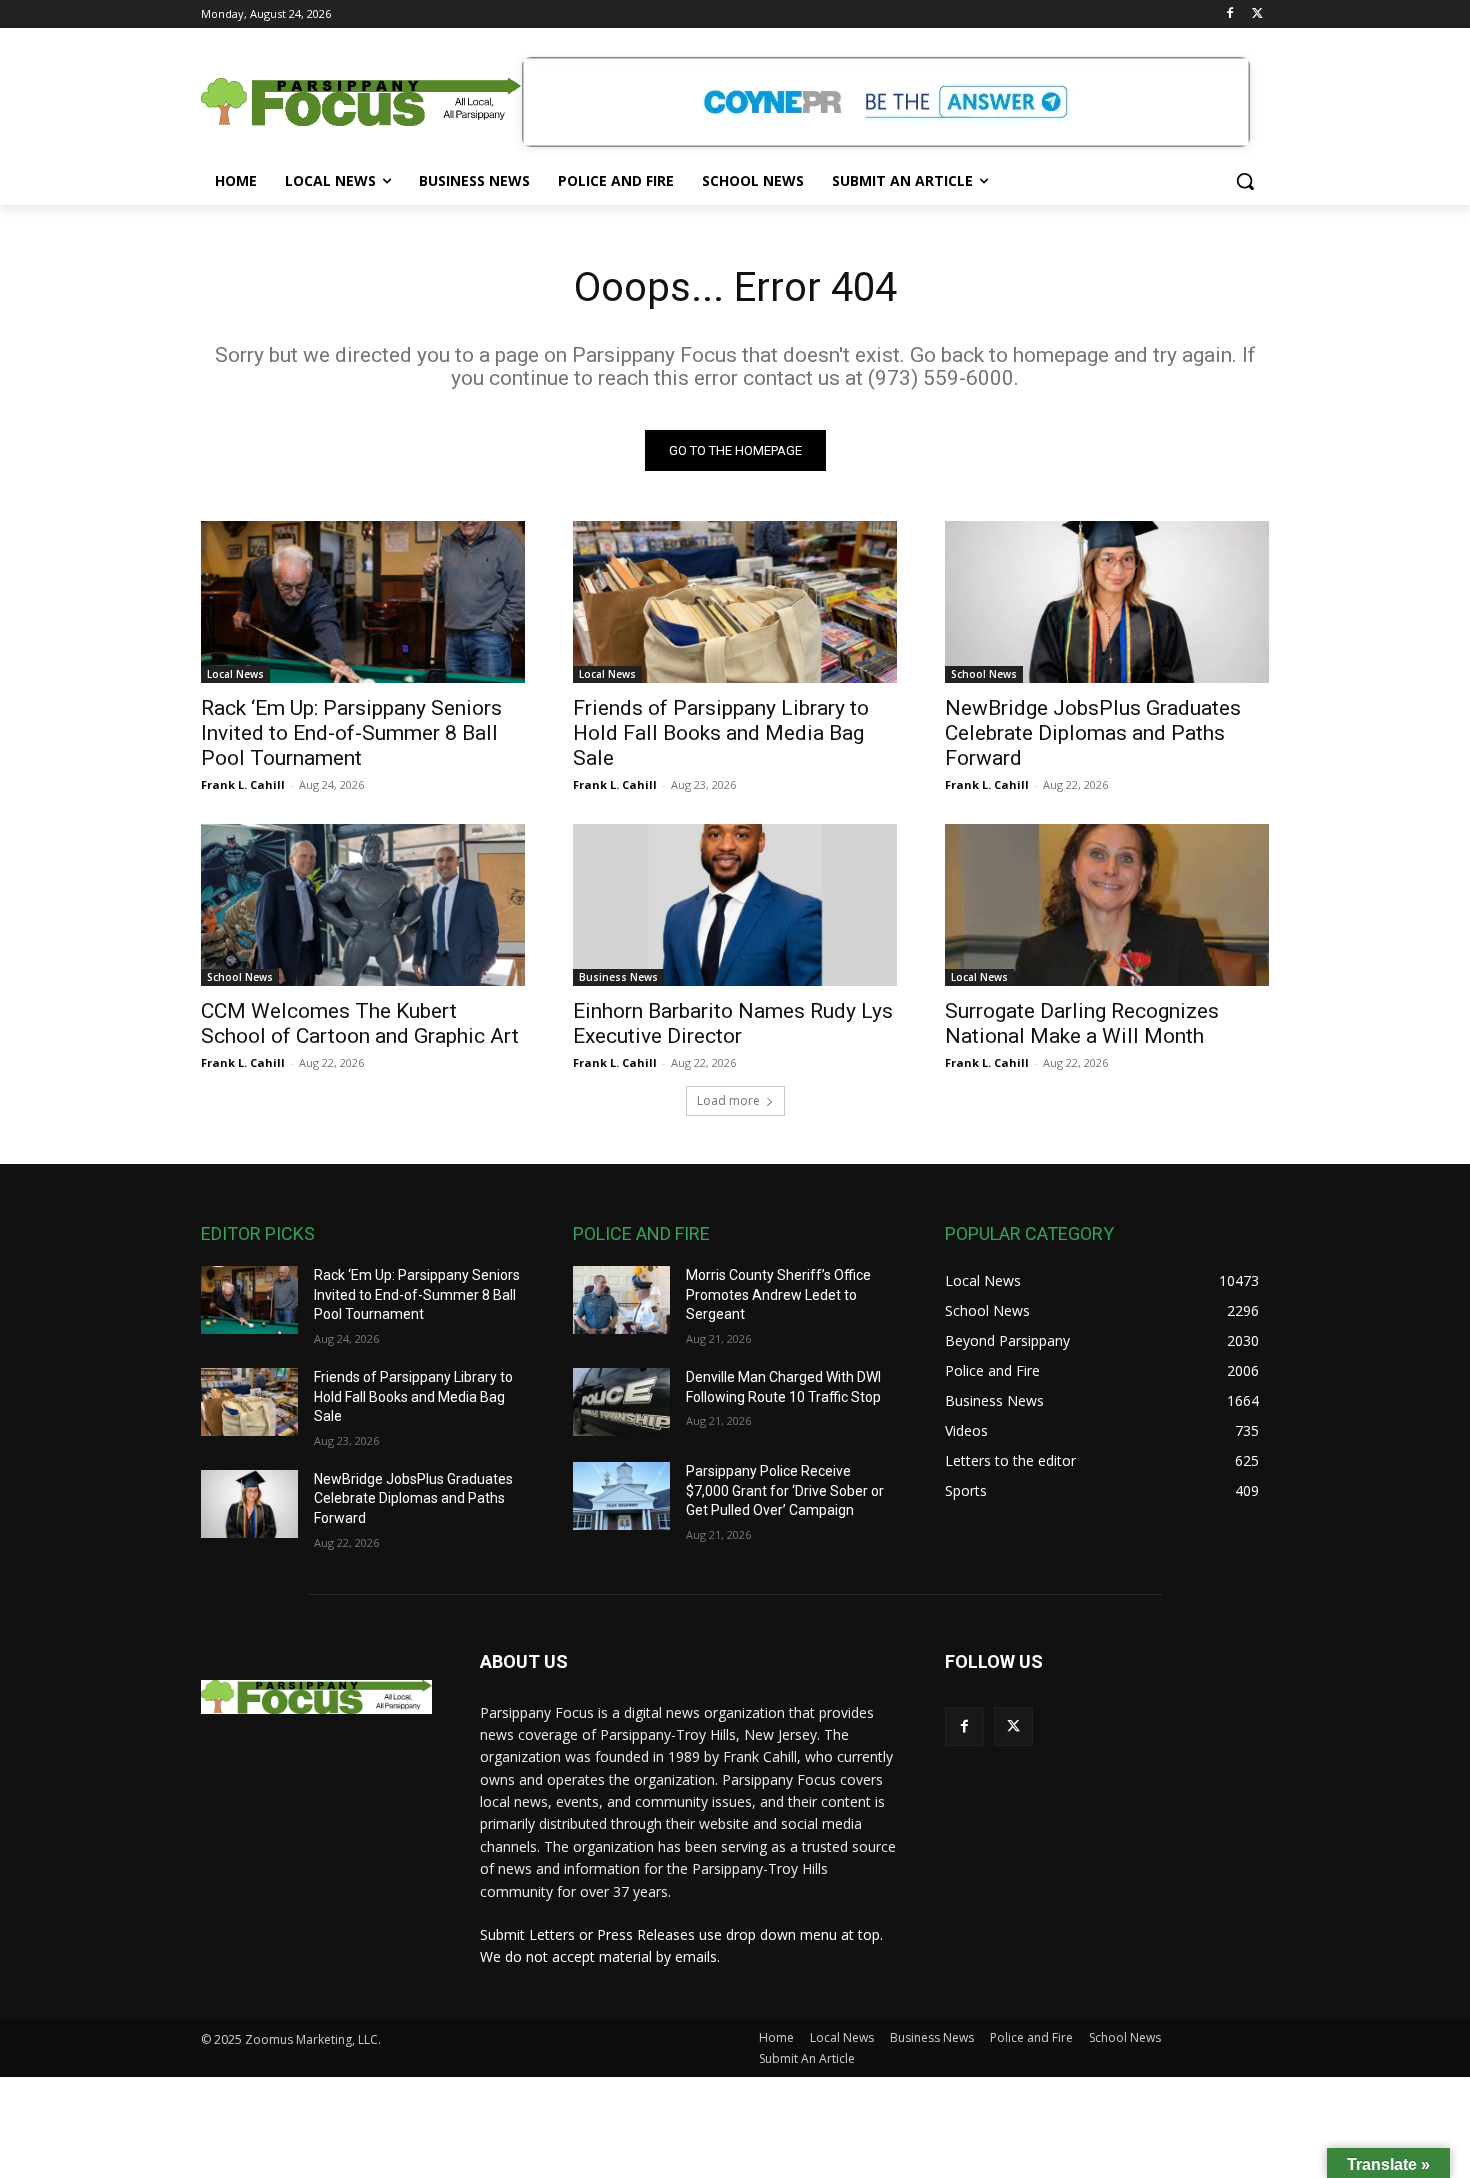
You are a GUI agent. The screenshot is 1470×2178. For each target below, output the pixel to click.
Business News (618, 977)
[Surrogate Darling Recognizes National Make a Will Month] (1107, 905)
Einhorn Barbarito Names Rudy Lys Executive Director (733, 1023)
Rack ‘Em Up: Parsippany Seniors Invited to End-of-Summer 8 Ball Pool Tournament (351, 733)
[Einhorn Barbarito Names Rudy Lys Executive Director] (735, 905)
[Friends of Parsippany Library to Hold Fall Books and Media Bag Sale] (735, 602)
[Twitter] (1257, 14)
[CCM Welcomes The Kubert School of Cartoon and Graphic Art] (363, 905)
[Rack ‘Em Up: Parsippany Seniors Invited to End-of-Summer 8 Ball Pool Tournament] (363, 602)
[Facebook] (1229, 14)
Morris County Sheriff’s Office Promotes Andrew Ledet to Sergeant (778, 1294)
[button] (1245, 181)
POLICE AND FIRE (641, 1233)
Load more (728, 1100)
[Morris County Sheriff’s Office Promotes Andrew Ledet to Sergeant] (621, 1300)
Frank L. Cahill (243, 784)
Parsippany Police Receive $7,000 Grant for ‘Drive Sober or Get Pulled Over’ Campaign (785, 1490)
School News (984, 674)
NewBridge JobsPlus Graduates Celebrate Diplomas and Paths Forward (1093, 733)
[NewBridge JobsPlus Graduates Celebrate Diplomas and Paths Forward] (1107, 602)
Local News (235, 674)
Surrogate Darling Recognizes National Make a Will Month (1082, 1023)
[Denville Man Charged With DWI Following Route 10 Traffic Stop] (621, 1402)
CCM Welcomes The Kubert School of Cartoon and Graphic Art (360, 1023)
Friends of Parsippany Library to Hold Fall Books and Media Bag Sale (721, 733)
